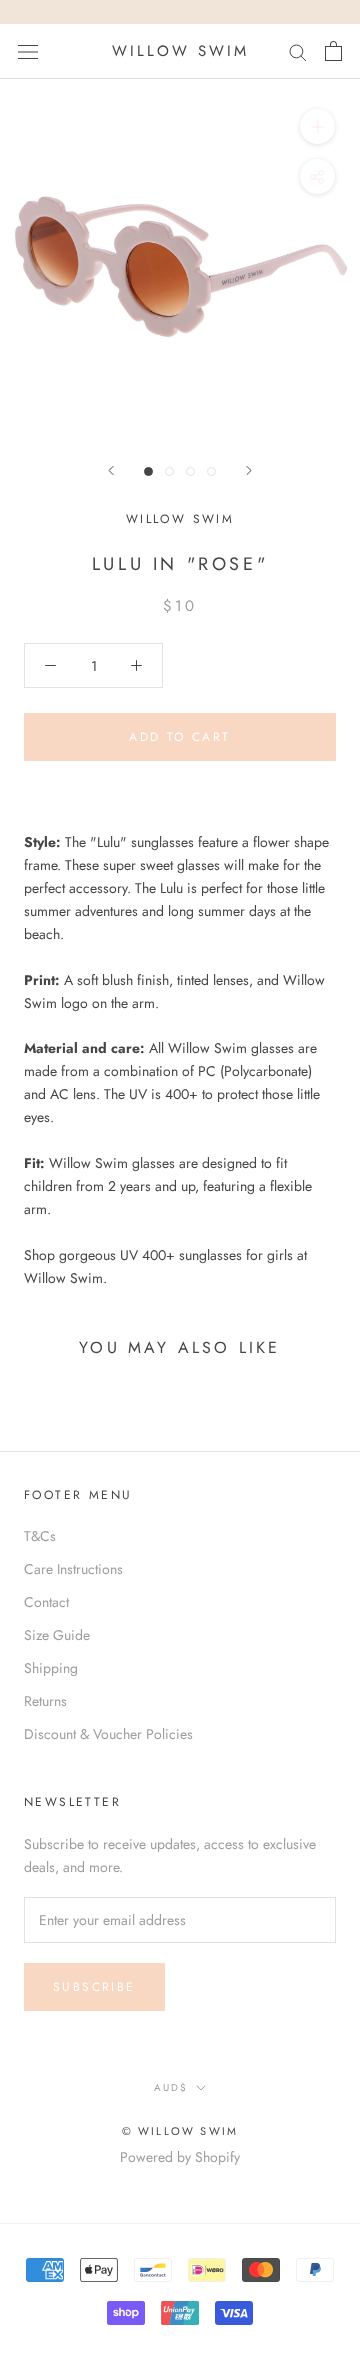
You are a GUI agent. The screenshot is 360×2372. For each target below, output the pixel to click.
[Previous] (111, 470)
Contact (46, 1602)
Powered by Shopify (180, 2157)
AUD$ (171, 2087)
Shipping (51, 1668)
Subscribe (94, 1987)
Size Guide (57, 1635)
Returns (45, 1701)
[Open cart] (333, 51)
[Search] (298, 51)
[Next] (249, 470)
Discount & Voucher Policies (108, 1734)
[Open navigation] (28, 51)
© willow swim (180, 2131)
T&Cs (40, 1536)
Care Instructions (73, 1569)
